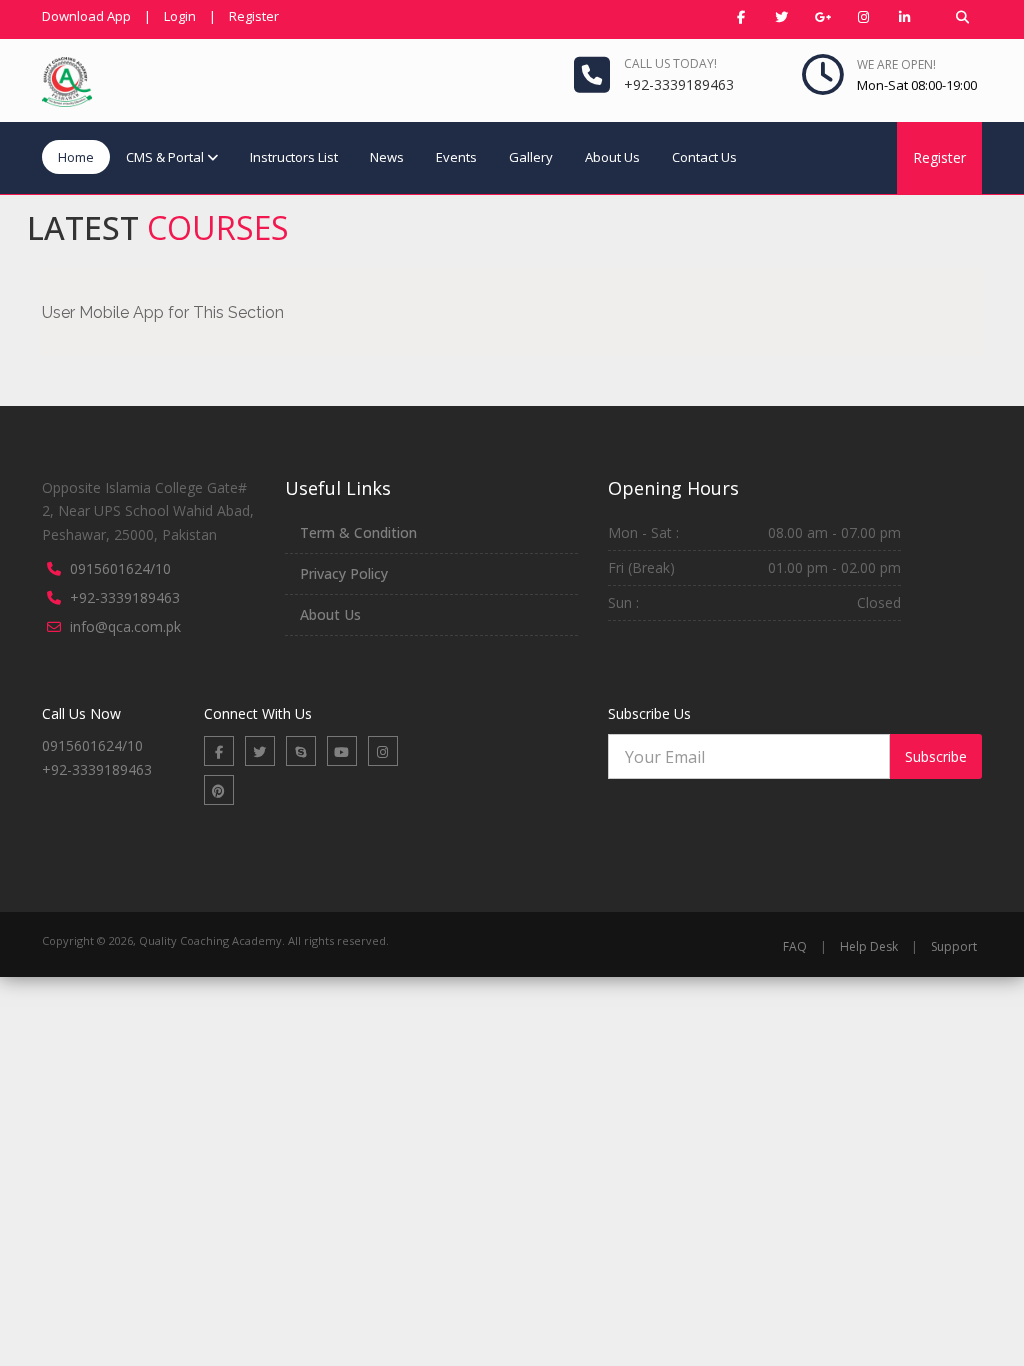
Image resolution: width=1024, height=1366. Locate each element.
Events (456, 157)
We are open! (896, 64)
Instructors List (294, 157)
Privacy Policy (344, 573)
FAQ (795, 946)
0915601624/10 (120, 568)
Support (954, 946)
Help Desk (869, 946)
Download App (86, 16)
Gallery (531, 157)
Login (180, 16)
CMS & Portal (165, 157)
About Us (612, 157)
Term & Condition (358, 532)
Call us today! (670, 63)
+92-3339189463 (125, 597)
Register (254, 16)
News (387, 157)
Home (76, 157)
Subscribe (936, 756)
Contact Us (704, 157)
